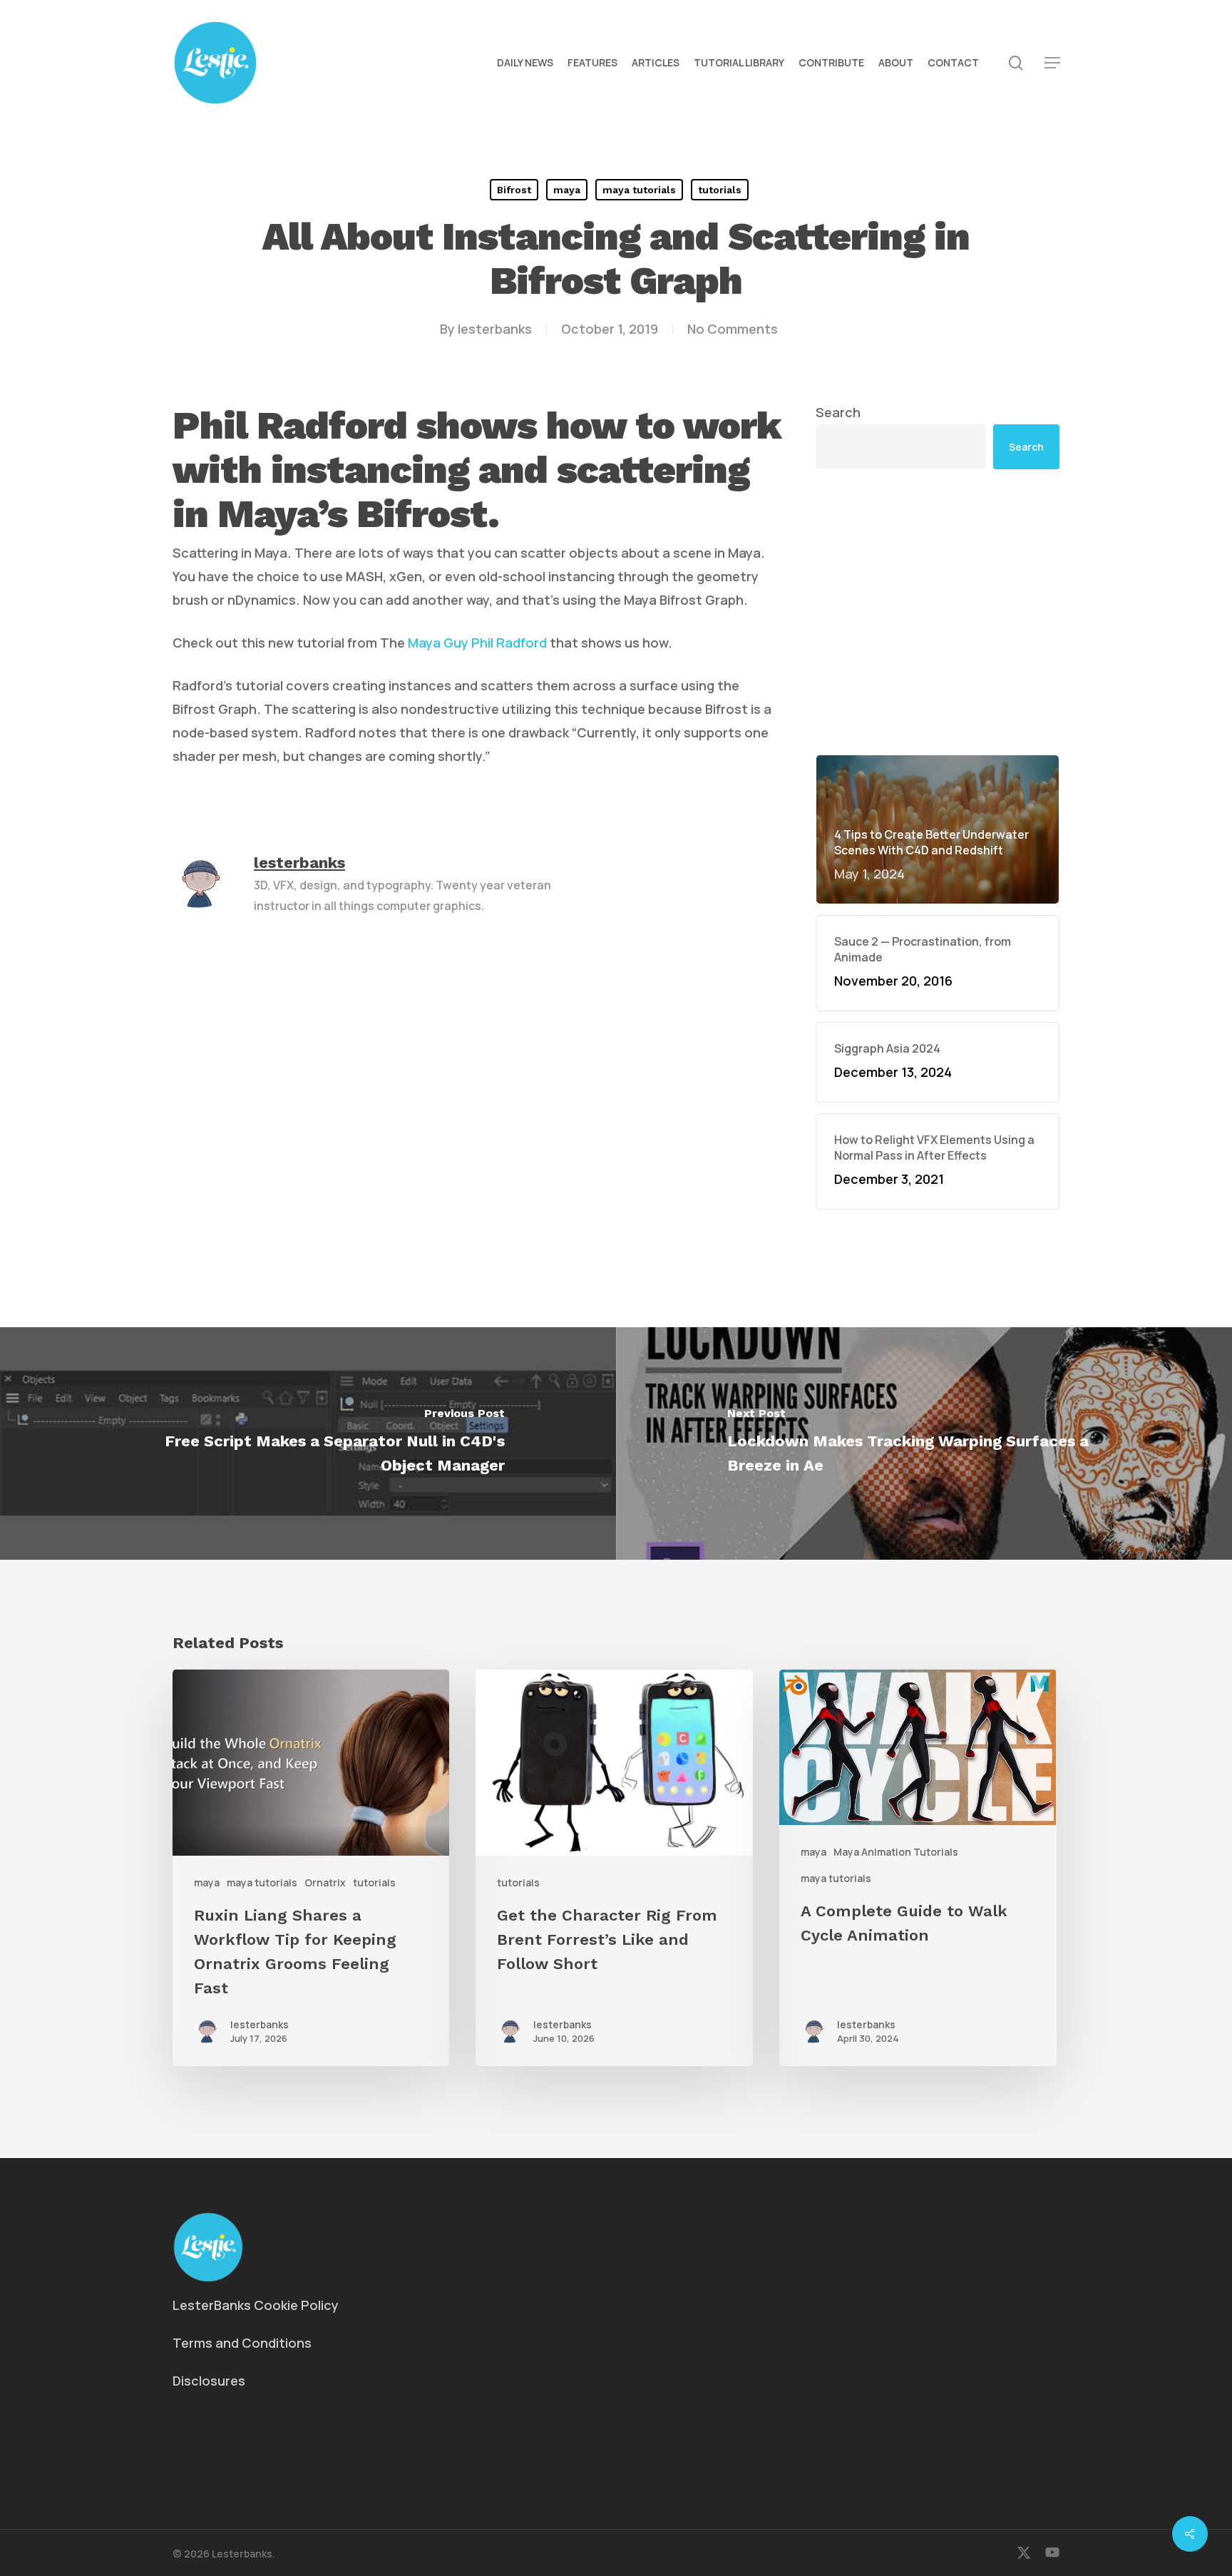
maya (567, 190)
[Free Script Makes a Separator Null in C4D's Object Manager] (308, 1443)
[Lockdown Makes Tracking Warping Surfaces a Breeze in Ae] (924, 1443)
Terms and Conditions (242, 2343)
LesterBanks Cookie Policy (256, 2305)
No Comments (733, 329)
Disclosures (209, 2381)
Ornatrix (325, 1882)
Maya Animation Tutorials (896, 1852)
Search (838, 412)
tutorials (720, 190)
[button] (1052, 63)
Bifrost (514, 190)
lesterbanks (495, 329)
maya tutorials (639, 190)
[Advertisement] (938, 612)
